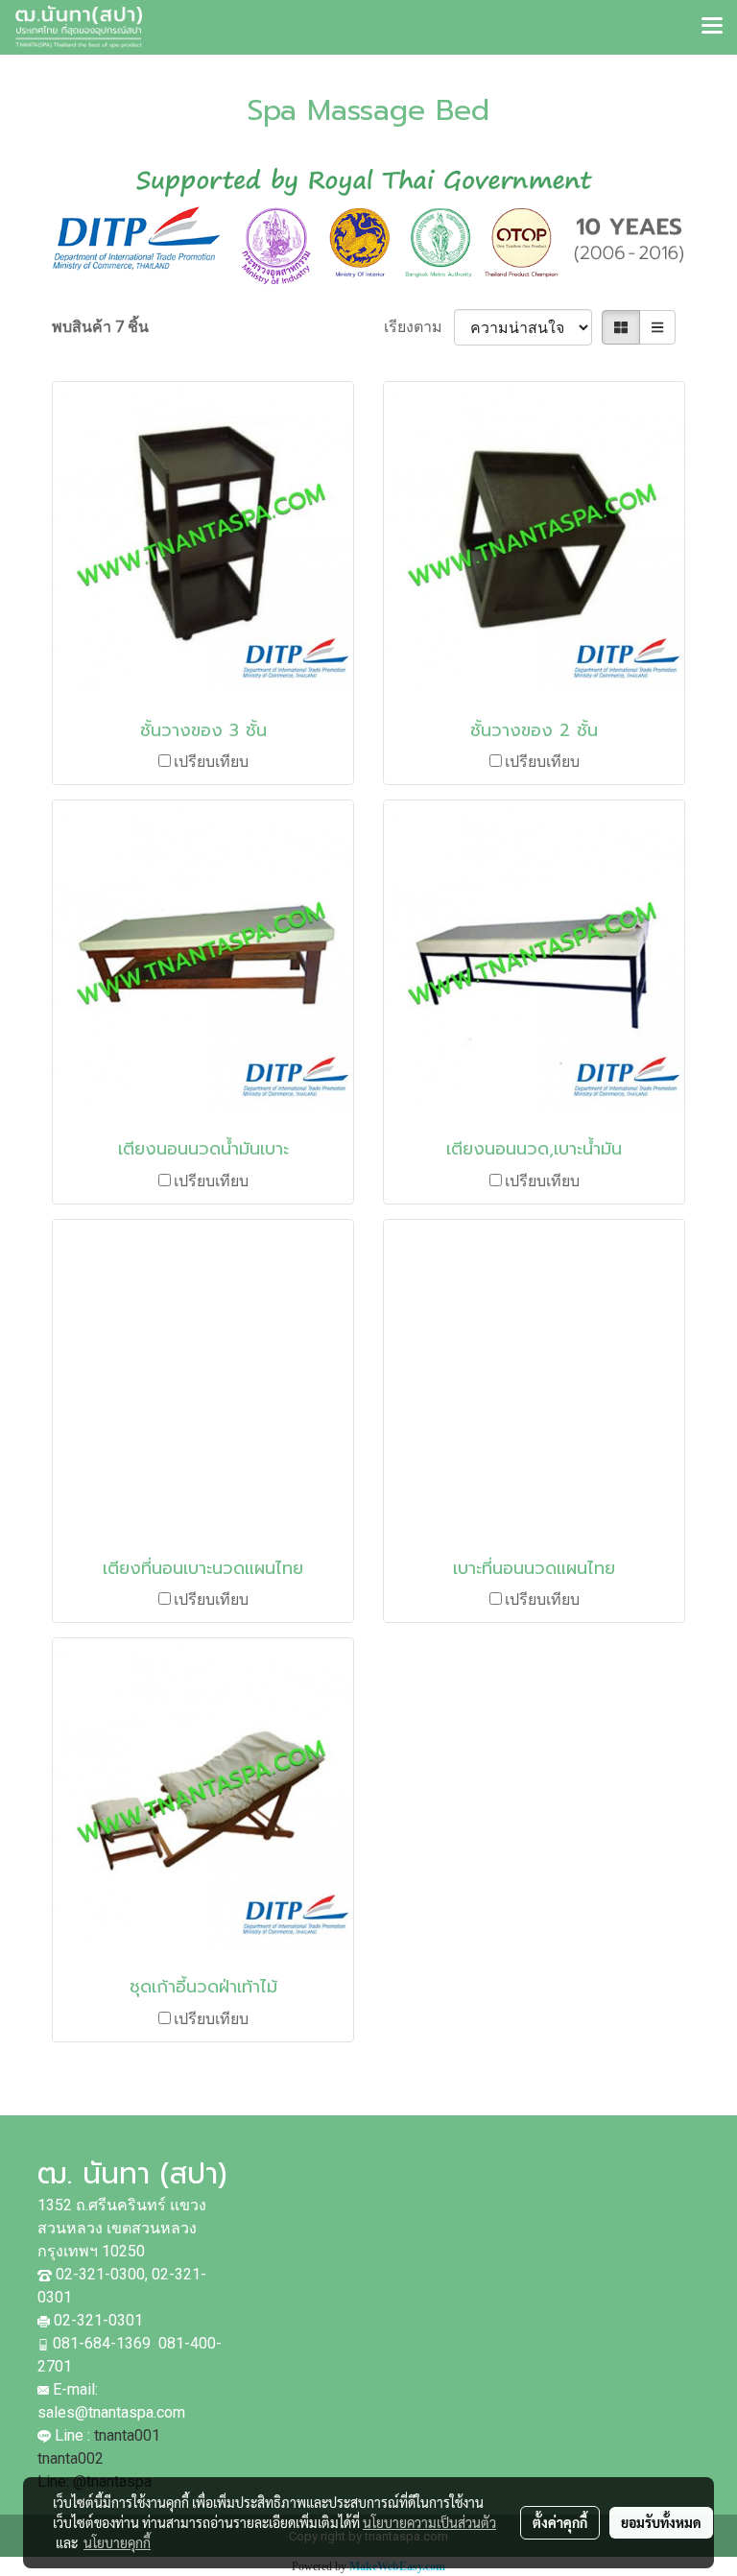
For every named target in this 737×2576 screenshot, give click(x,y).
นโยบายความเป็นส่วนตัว (429, 2522)
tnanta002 (72, 2458)
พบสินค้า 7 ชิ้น (100, 327)
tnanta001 (127, 2435)
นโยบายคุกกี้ (117, 2542)
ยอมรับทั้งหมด (661, 2522)
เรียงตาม (419, 327)
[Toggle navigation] (712, 27)
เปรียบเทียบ (211, 762)
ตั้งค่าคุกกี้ (560, 2522)
